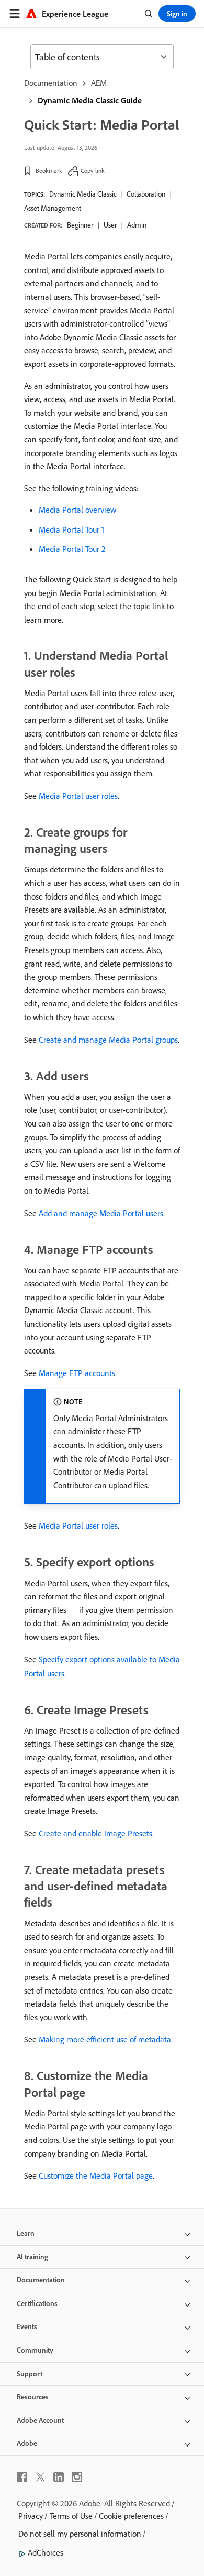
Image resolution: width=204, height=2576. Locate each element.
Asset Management (53, 208)
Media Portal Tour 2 (72, 549)
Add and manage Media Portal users (101, 1213)
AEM (99, 83)
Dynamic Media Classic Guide (90, 100)
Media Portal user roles (78, 796)
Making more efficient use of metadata (105, 2039)
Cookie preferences (131, 2516)
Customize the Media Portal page (96, 2175)
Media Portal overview (77, 510)
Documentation (51, 83)
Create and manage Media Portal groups (108, 1040)
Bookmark (49, 171)
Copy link (93, 171)
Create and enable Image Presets (95, 1833)
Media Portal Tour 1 (71, 529)
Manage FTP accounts (77, 1373)
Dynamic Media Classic (83, 194)
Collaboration (146, 194)
